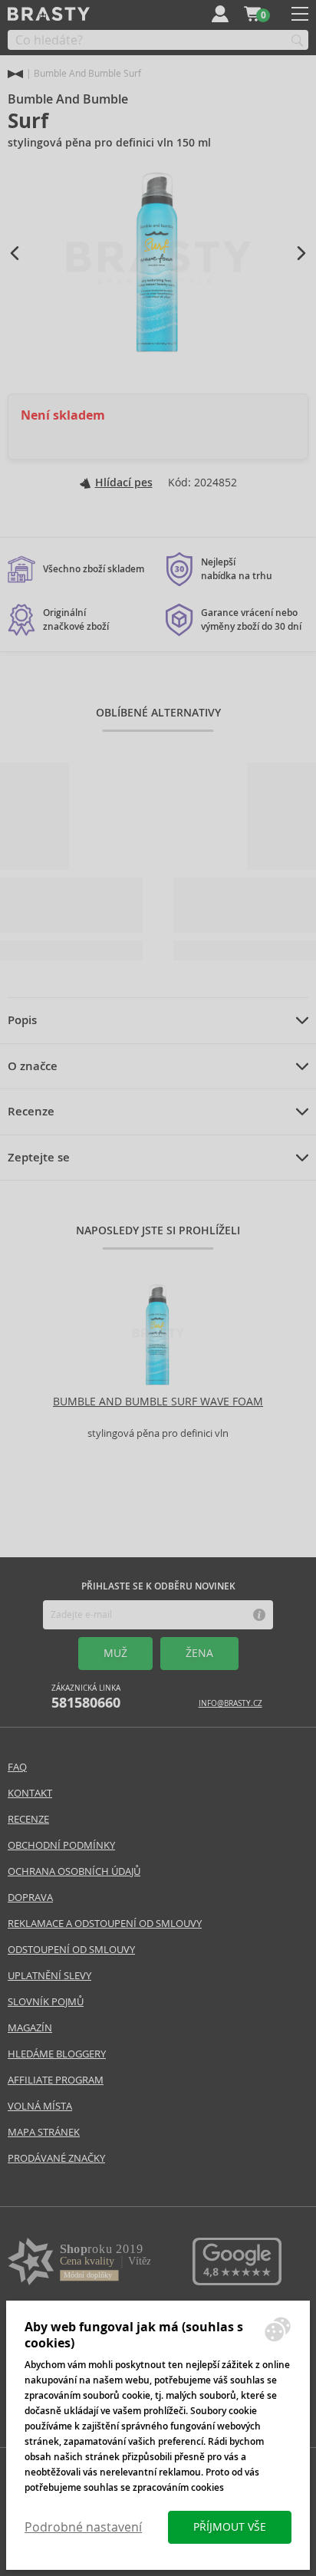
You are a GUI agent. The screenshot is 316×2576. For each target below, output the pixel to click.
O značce (33, 1066)
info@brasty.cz (230, 1703)
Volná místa (40, 2106)
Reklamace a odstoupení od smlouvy (105, 1924)
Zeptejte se (39, 1158)
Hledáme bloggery (57, 2054)
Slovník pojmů (46, 2002)
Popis (22, 1020)
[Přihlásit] (220, 14)
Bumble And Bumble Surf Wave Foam (158, 1402)
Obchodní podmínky (61, 1845)
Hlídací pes (124, 483)
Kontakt (30, 1793)
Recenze (31, 1112)
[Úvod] (15, 74)
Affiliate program (56, 2080)
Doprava (30, 1897)
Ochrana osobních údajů (74, 1871)
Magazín (30, 2028)
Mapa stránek (44, 2132)
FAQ (17, 1767)
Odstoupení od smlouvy (71, 1950)
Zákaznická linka (86, 1697)
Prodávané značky (56, 2158)
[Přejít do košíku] (252, 14)
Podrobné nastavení (83, 2527)
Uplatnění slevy (49, 1976)
